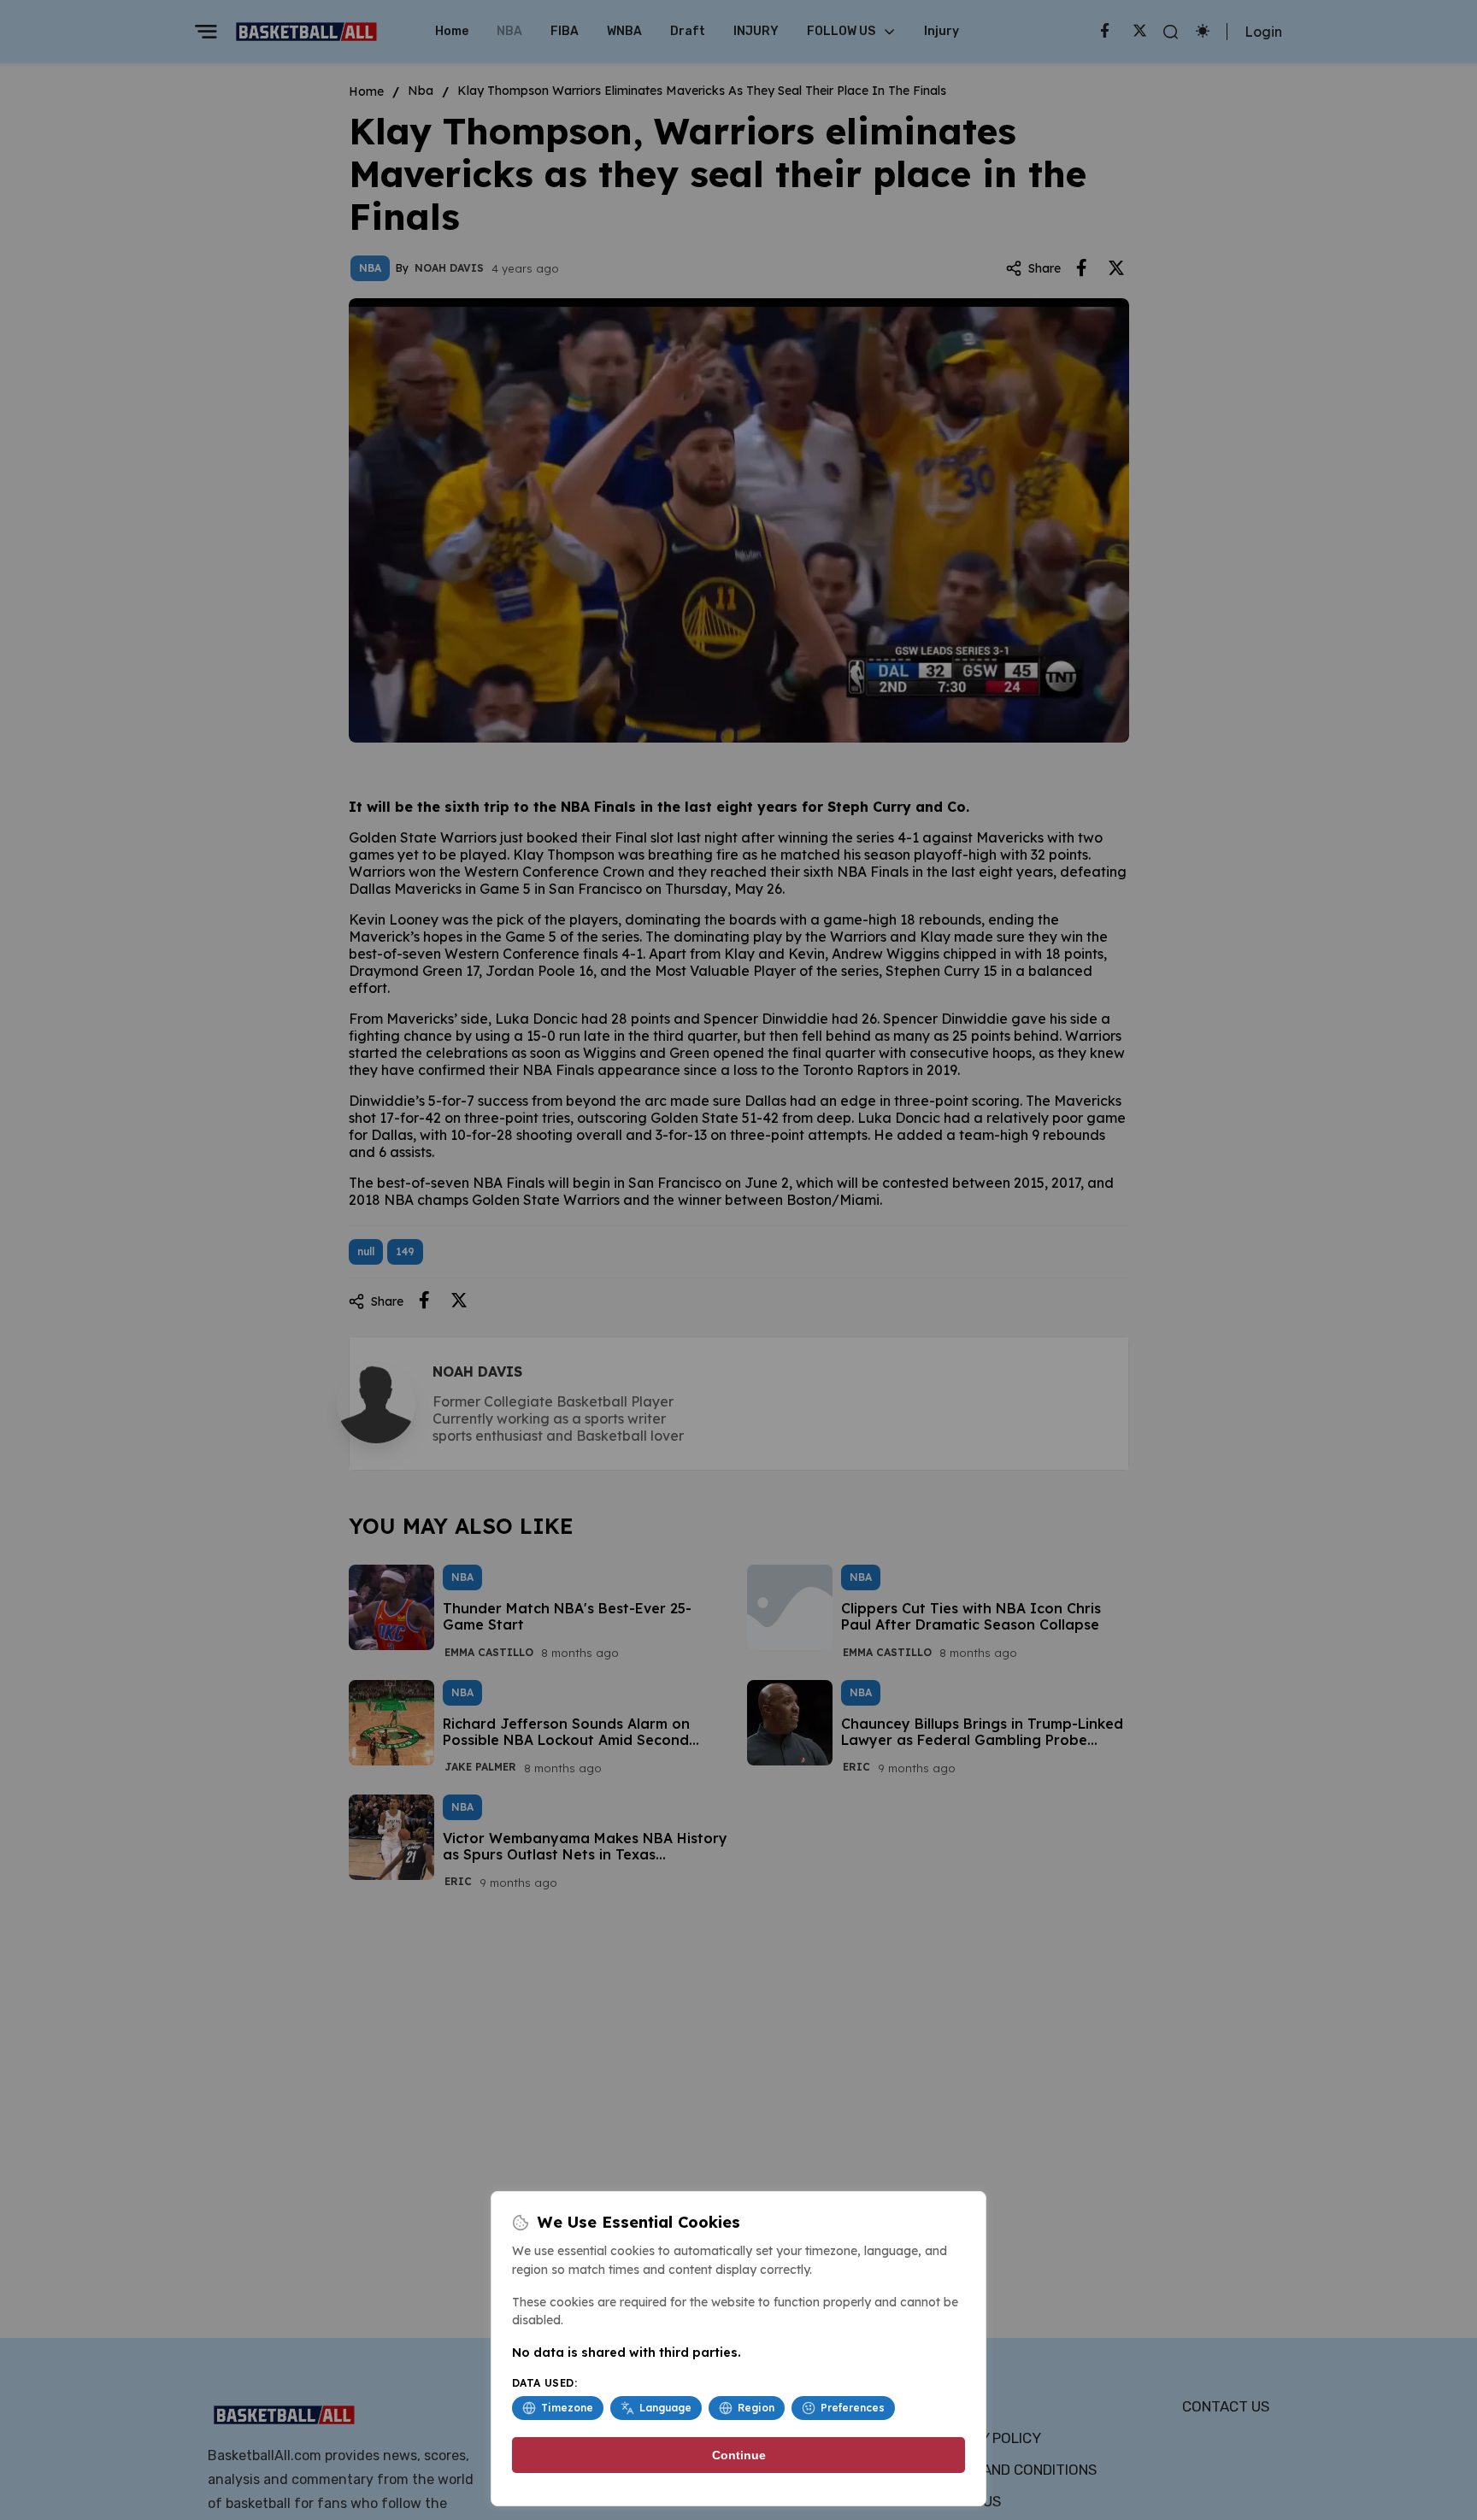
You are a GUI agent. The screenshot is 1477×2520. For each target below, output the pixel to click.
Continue (739, 2455)
